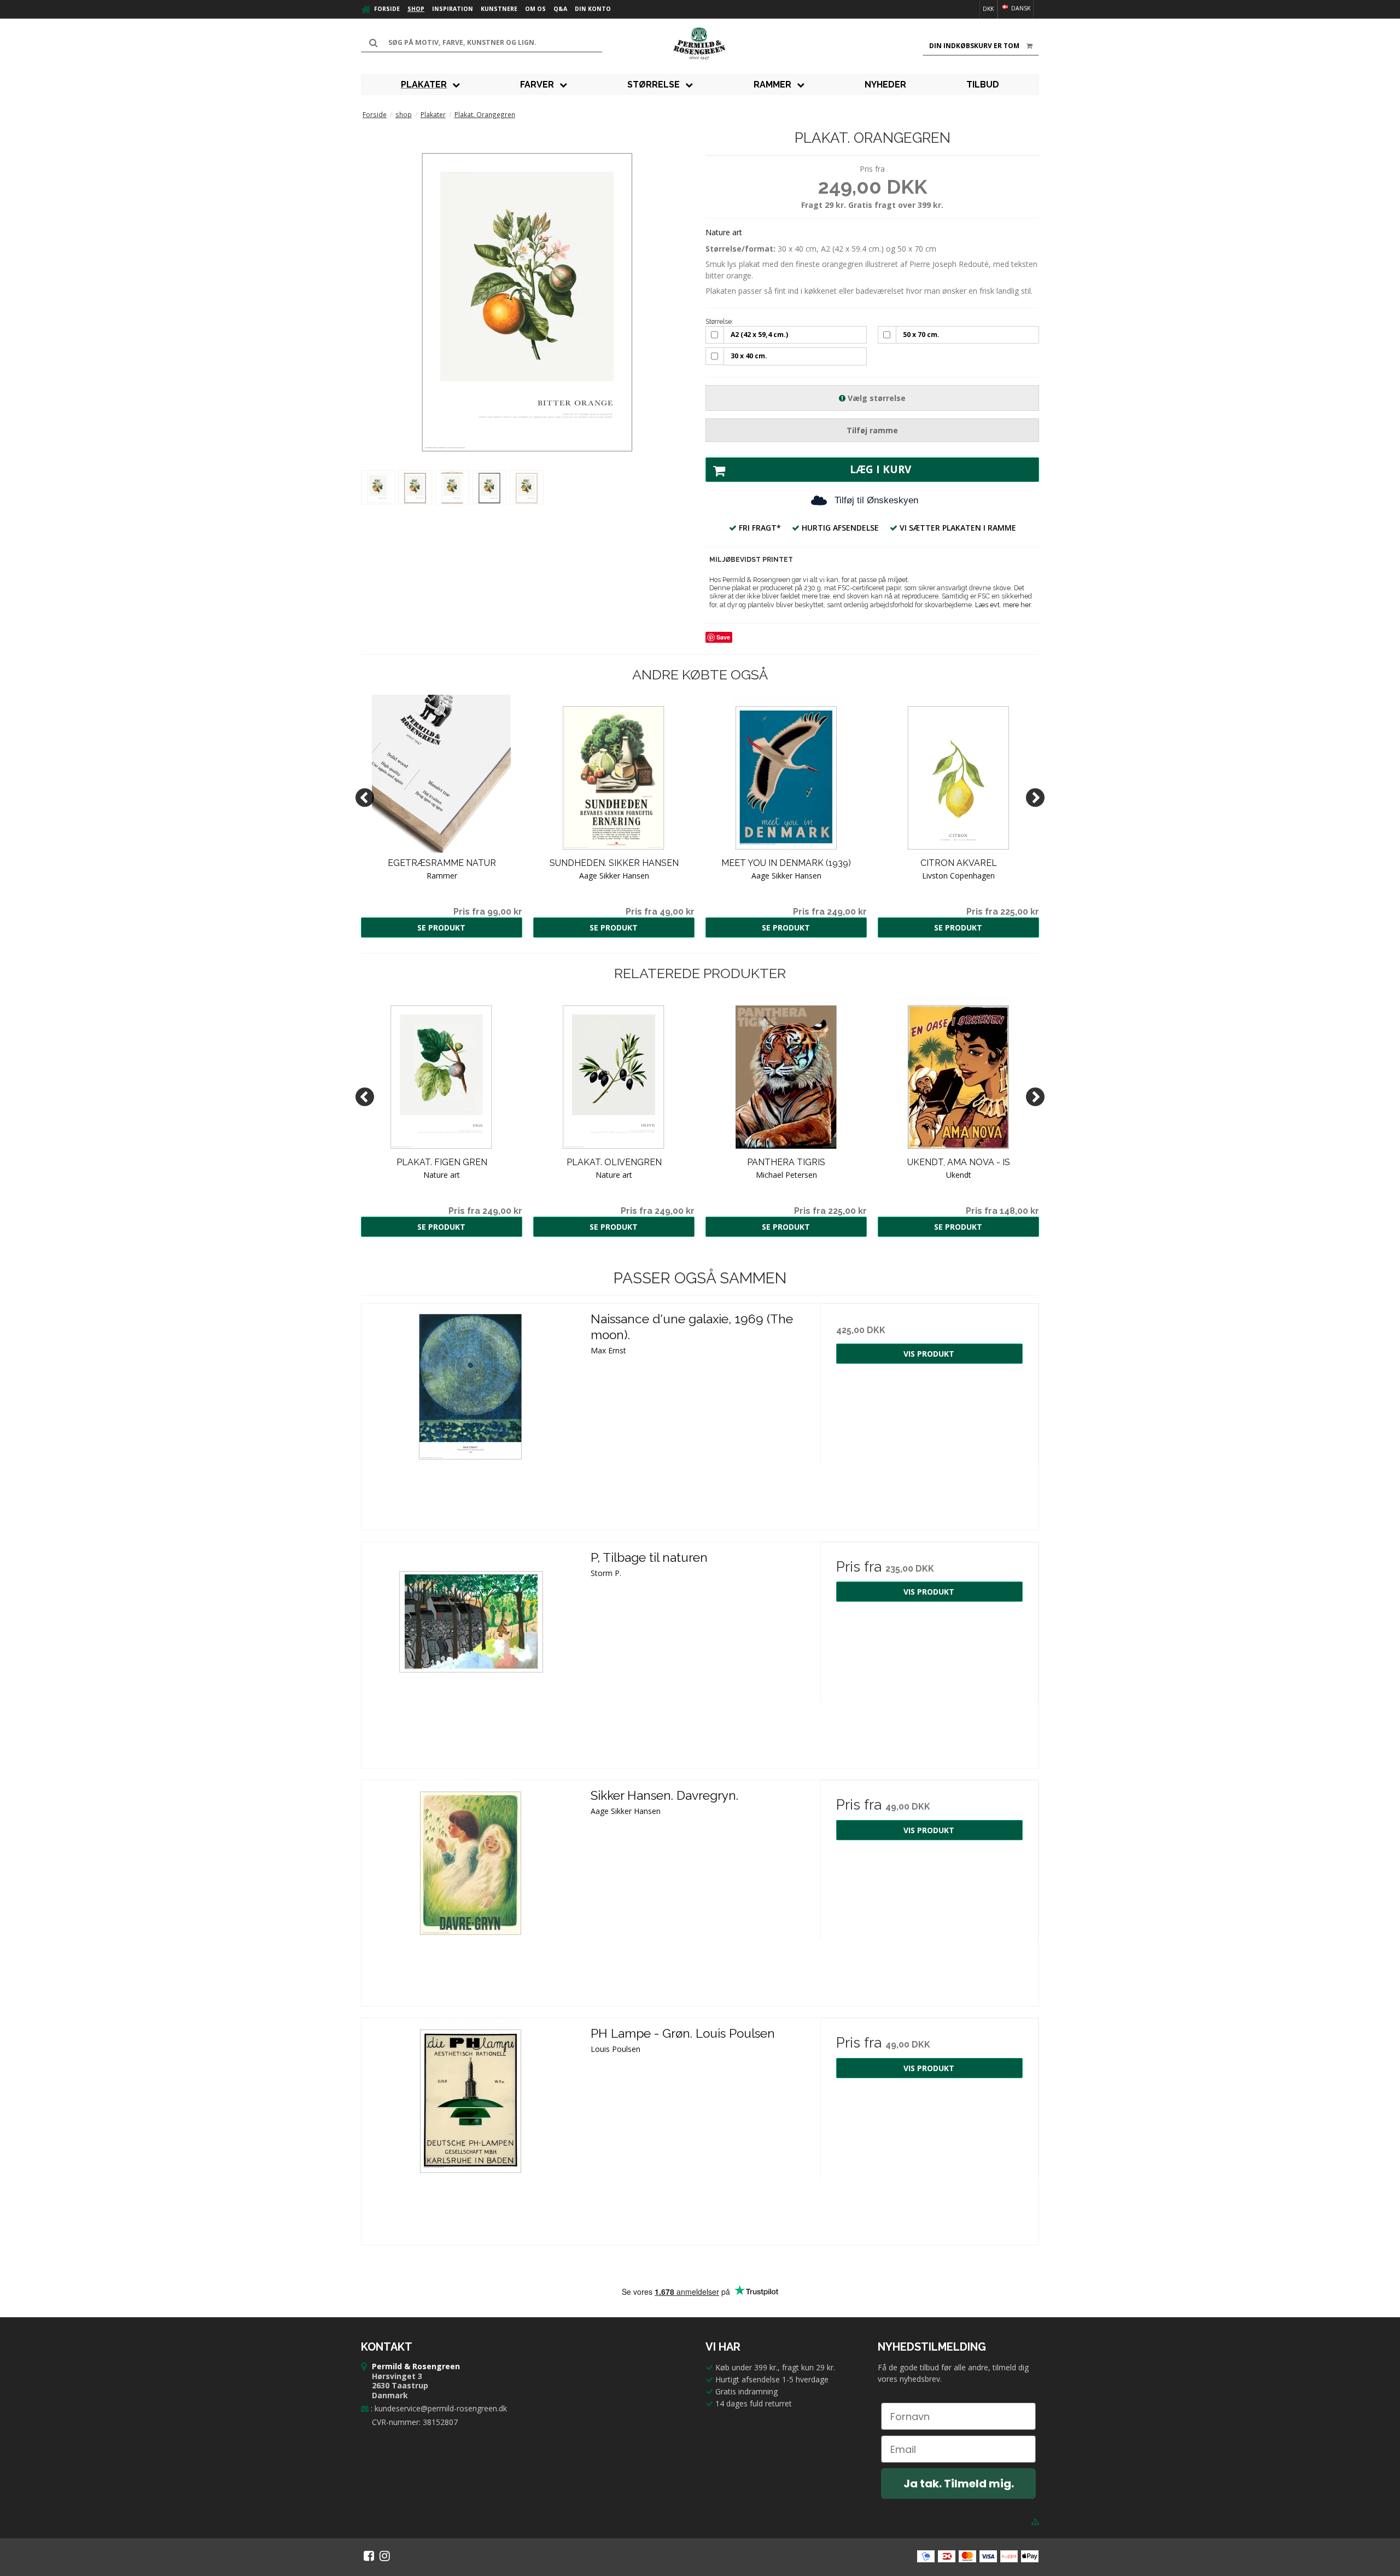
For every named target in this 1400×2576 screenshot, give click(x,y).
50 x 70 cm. (921, 335)
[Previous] (365, 798)
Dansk (1020, 8)
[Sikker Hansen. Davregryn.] (471, 1889)
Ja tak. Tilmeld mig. (959, 2484)
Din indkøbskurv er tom (974, 46)
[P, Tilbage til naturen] (471, 1651)
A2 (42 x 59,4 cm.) (759, 335)
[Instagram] (385, 2556)
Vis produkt (929, 1354)
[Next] (1035, 798)
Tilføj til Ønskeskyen (876, 500)
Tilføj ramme (872, 430)
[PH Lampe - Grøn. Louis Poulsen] (471, 2127)
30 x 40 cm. (749, 356)
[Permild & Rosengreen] (700, 44)
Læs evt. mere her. (1004, 605)
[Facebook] (369, 2556)
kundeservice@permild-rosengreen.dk (441, 2408)
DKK (988, 9)
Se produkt (441, 928)
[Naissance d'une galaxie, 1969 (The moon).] (471, 1413)
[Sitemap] (1035, 2522)
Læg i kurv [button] (880, 469)
